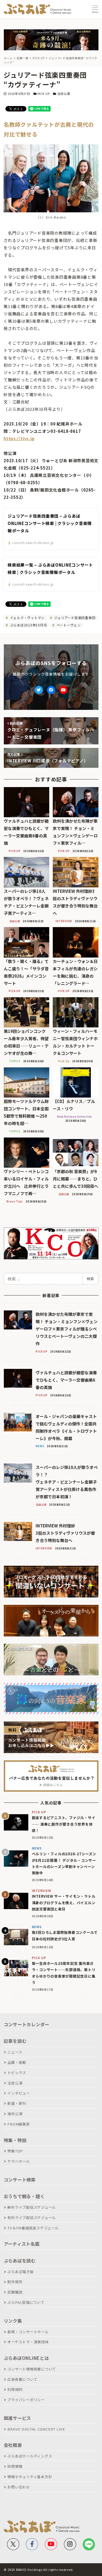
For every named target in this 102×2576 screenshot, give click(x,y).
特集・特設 (15, 2140)
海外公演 (15, 2114)
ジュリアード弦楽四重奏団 (74, 618)
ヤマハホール (19, 2161)
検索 (90, 1279)
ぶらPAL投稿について (26, 2302)
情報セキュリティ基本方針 (30, 2477)
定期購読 (15, 2292)
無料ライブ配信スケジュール (32, 2207)
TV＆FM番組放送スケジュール (33, 2228)
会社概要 (13, 2445)
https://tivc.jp (19, 438)
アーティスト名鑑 (22, 2244)
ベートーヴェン (68, 625)
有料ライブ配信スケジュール (32, 2218)
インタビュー (19, 2093)
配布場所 (15, 2282)
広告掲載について (22, 2379)
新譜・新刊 (17, 2103)
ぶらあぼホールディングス (30, 2456)
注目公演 (64, 94)
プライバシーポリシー (26, 2400)
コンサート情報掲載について (32, 2369)
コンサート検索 (20, 2180)
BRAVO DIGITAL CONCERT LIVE (36, 2429)
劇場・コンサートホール (28, 2332)
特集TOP (15, 2151)
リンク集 (13, 2321)
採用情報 (15, 2466)
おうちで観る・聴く (24, 2196)
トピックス (17, 2073)
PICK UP (44, 94)
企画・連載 (17, 2062)
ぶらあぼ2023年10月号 (28, 625)
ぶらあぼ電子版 (20, 2272)
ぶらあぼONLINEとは (26, 2358)
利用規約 (15, 2389)
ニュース (15, 2052)
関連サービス (18, 2418)
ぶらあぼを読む (20, 2261)
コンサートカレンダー (27, 2024)
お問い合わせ (19, 2487)
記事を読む (15, 2041)
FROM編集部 (18, 2124)
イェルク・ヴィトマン (27, 618)
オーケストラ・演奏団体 (28, 2342)
